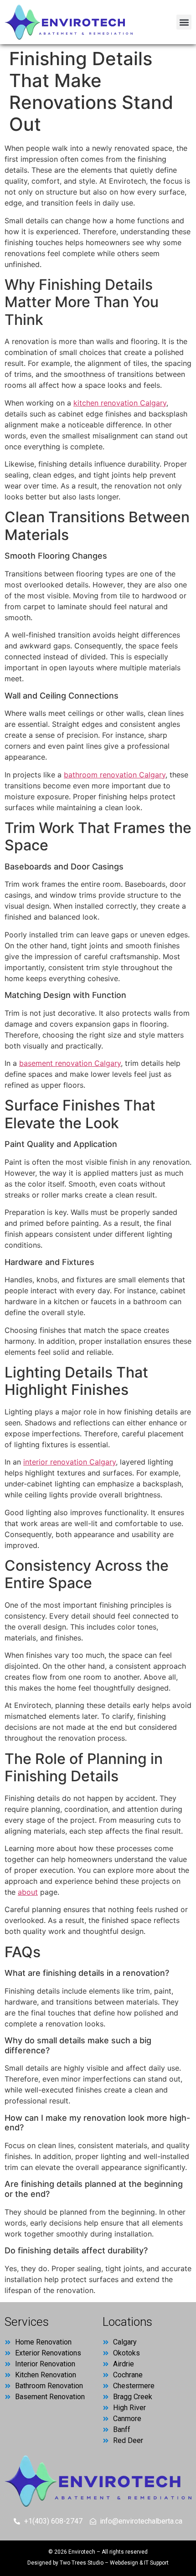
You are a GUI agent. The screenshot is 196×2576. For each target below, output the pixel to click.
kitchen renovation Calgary (120, 403)
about (28, 1892)
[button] (184, 22)
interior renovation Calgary (70, 1462)
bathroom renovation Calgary (115, 775)
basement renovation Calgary (70, 1063)
